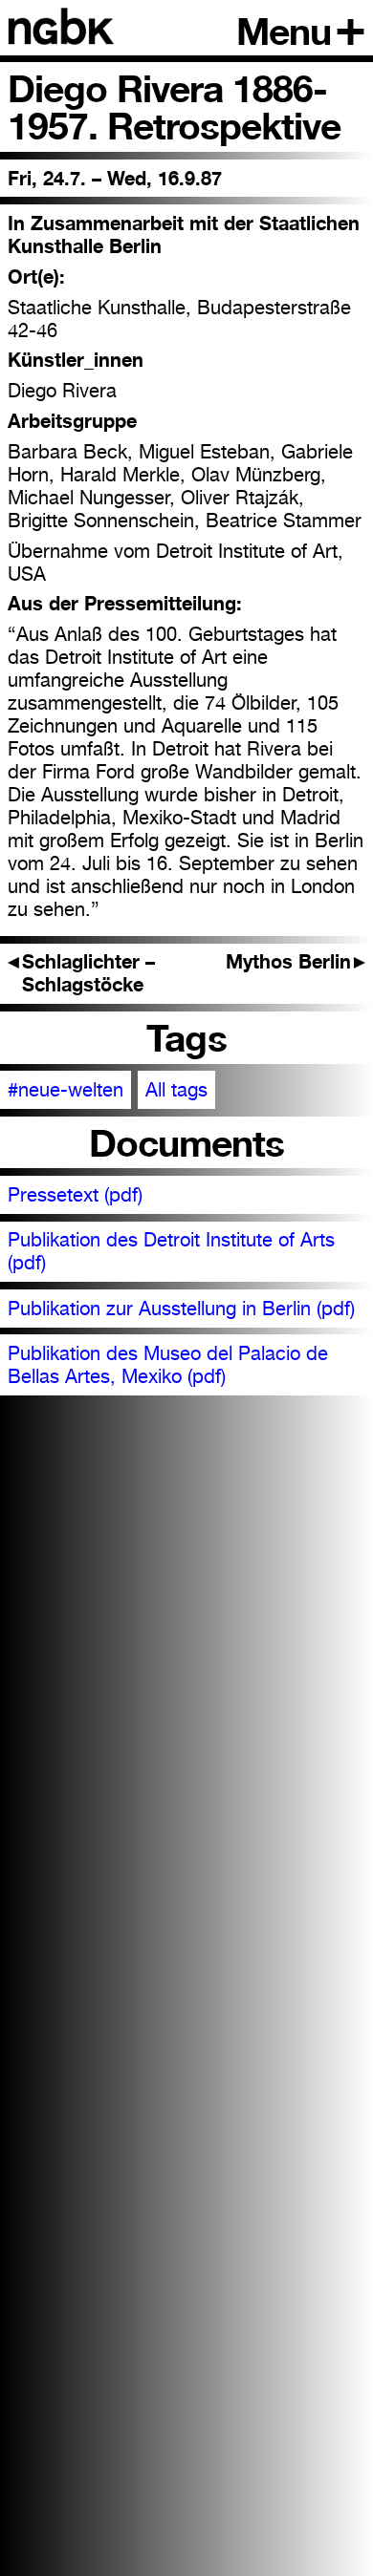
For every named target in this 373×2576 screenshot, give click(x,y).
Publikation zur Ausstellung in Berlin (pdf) (181, 1309)
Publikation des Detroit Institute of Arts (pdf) (171, 1251)
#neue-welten (66, 1090)
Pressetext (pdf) (75, 1195)
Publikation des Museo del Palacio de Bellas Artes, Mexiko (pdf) (168, 1365)
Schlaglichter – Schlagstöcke (82, 973)
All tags (176, 1090)
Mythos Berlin (296, 962)
